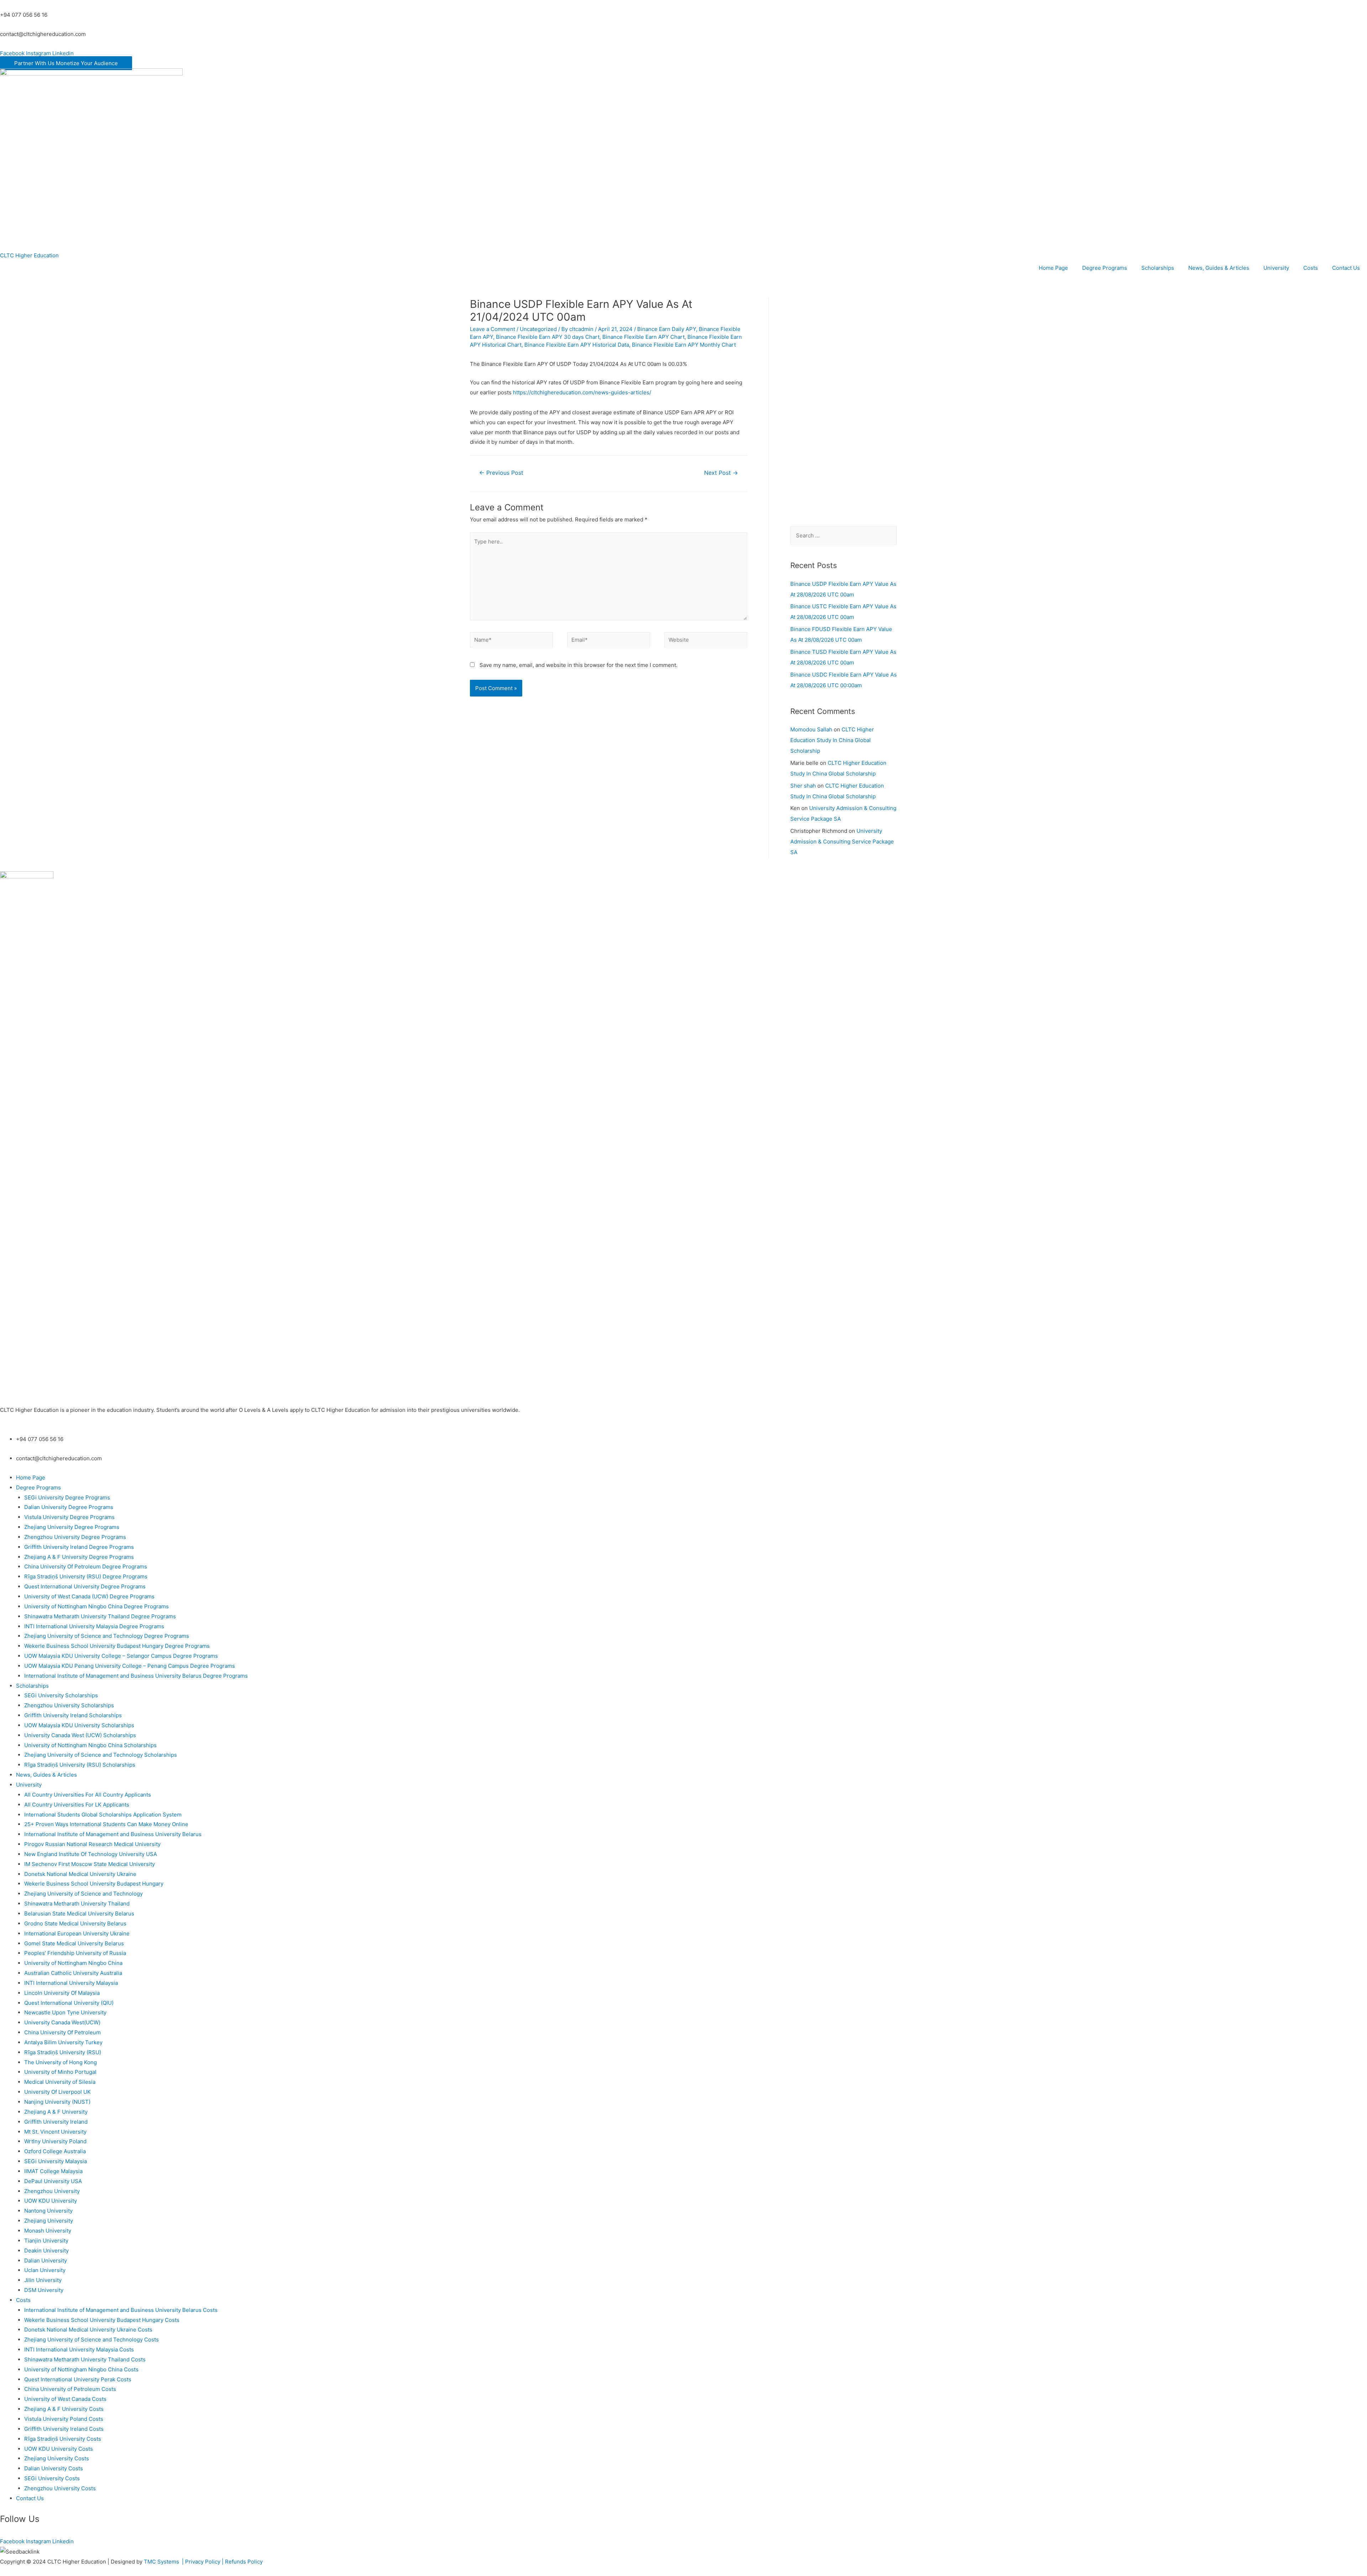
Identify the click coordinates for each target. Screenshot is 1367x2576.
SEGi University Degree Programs (67, 1497)
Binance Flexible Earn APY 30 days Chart (548, 337)
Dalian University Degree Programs (69, 1507)
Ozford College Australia (55, 2151)
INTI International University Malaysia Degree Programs (94, 1626)
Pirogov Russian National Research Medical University (92, 1844)
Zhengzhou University (52, 2191)
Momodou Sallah (811, 729)
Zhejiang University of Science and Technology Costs (91, 2340)
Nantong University (48, 2211)
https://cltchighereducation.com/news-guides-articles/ (582, 392)
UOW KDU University (51, 2201)
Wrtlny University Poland (55, 2141)
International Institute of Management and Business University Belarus (113, 1834)
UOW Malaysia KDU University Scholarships (79, 1725)
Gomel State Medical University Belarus (74, 1943)
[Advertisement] (844, 404)
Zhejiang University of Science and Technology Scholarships (101, 1755)
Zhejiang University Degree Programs (72, 1527)
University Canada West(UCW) (62, 2022)
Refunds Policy (244, 2562)
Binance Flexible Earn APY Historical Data (577, 345)
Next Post (721, 473)
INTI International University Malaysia (71, 1983)
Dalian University (46, 2260)
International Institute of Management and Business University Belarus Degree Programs (136, 1676)
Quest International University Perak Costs (78, 2379)
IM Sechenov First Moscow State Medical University (90, 1864)
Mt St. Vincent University (55, 2132)
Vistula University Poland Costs (64, 2419)
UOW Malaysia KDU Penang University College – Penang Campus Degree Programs (130, 1666)
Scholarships (1158, 268)
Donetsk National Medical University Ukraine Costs (88, 2330)
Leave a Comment (493, 329)
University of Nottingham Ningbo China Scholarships (90, 1745)
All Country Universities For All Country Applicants (88, 1795)
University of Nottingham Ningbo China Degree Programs (96, 1606)
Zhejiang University (49, 2221)
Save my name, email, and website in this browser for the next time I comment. (578, 665)
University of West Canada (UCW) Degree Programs (89, 1596)
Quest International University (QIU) (69, 2003)
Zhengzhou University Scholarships (69, 1705)
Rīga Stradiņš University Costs (63, 2439)
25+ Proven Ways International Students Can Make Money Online (106, 1824)
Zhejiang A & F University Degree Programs (79, 1557)
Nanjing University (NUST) (57, 2102)
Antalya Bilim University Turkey (63, 2042)
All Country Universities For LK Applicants (77, 1805)
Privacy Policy (203, 2562)
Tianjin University (46, 2241)
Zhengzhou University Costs (60, 2488)
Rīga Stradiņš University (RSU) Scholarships (80, 1765)
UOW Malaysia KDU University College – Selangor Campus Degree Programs (121, 1656)
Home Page (1053, 268)
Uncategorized (538, 329)
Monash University (48, 2231)
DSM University (44, 2290)
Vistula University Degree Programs (69, 1517)
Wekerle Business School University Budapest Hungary (94, 1884)
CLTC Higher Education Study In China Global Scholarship (832, 740)
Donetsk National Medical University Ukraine (80, 1874)
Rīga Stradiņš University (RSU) (63, 2052)
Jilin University (43, 2280)
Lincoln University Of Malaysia (62, 1993)
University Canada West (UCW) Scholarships (80, 1735)
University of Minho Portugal (60, 2072)
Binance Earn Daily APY (667, 329)
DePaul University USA (53, 2181)
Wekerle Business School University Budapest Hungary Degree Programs (117, 1646)
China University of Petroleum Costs (70, 2389)
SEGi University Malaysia (56, 2161)
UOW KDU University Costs (59, 2449)
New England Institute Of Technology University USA (91, 1854)
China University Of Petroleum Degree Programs (86, 1566)
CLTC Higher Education (29, 255)
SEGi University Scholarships (61, 1695)
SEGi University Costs (52, 2478)
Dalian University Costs (54, 2468)
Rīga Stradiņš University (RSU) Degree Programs (86, 1576)
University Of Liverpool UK (57, 2092)
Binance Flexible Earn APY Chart (643, 337)
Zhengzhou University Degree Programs (75, 1537)
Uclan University (45, 2270)
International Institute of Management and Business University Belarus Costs (121, 2310)
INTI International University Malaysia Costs (79, 2349)
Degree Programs (1105, 268)
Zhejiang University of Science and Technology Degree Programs (107, 1636)
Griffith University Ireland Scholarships (73, 1715)
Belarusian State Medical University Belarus (79, 1913)
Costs (1311, 268)
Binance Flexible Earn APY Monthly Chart (684, 345)
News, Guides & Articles (1219, 268)
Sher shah (803, 786)
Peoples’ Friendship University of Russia (75, 1953)
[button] (66, 63)
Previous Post (501, 473)
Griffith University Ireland (56, 2122)
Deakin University (46, 2251)
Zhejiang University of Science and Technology (83, 1894)
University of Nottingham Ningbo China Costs (81, 2369)
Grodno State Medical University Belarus (75, 1923)
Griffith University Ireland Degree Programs (79, 1547)
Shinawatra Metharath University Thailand (77, 1904)
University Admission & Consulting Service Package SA (842, 842)
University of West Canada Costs (65, 2399)
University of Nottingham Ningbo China (73, 1963)
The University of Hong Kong (61, 2062)
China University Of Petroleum (62, 2032)
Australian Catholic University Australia (73, 1973)
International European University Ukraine (77, 1933)
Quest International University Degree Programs (85, 1586)
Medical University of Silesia (60, 2082)
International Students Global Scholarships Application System (103, 1815)
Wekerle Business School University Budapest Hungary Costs (102, 2320)
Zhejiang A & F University (56, 2112)
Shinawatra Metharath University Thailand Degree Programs (100, 1616)
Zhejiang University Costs (57, 2458)
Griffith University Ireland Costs (64, 2429)
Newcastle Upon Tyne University (65, 2012)
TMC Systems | (164, 2562)
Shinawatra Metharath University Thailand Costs (85, 2359)
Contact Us (1346, 268)
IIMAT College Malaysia (53, 2171)
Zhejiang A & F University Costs (64, 2409)
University (1276, 268)
